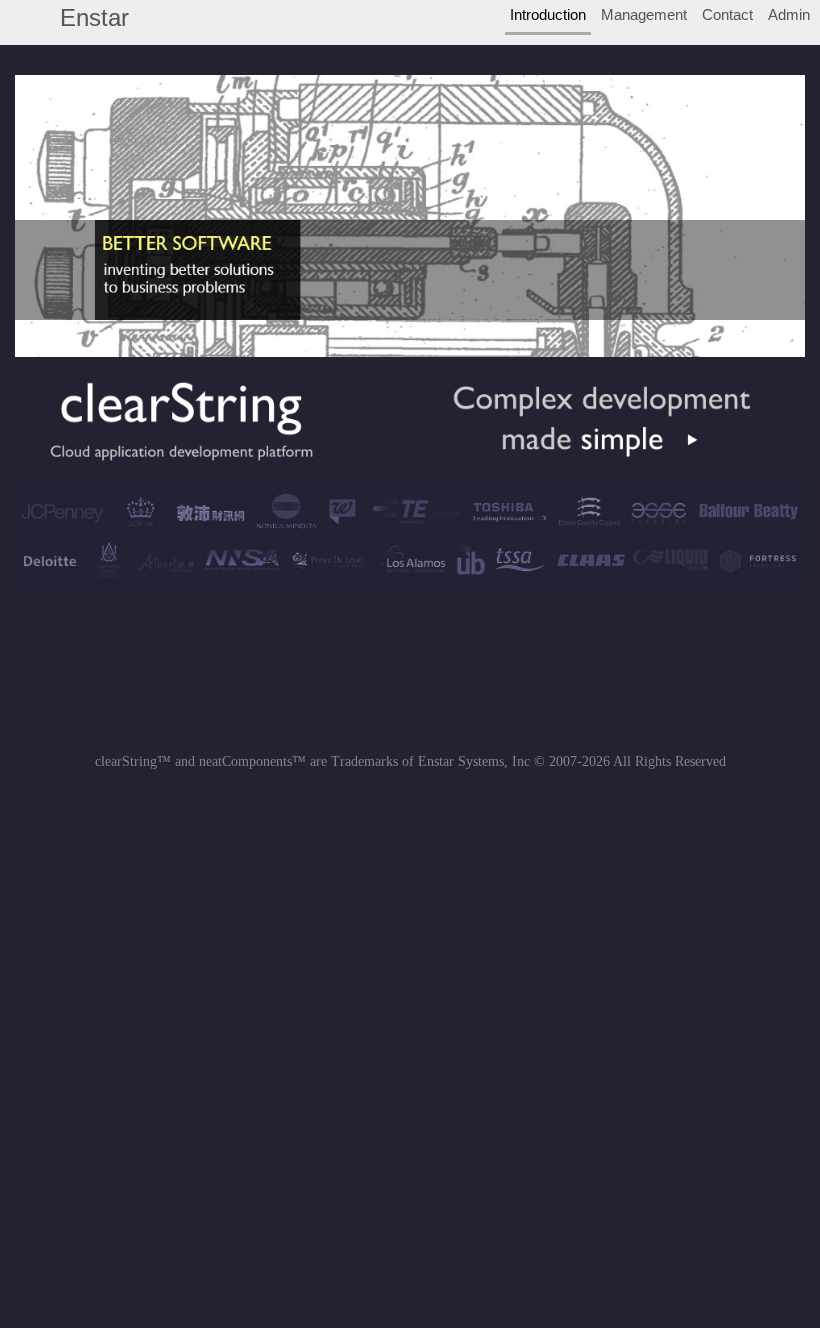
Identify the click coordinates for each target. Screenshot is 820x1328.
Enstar (94, 17)
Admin (789, 15)
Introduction (548, 15)
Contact (727, 15)
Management (644, 15)
